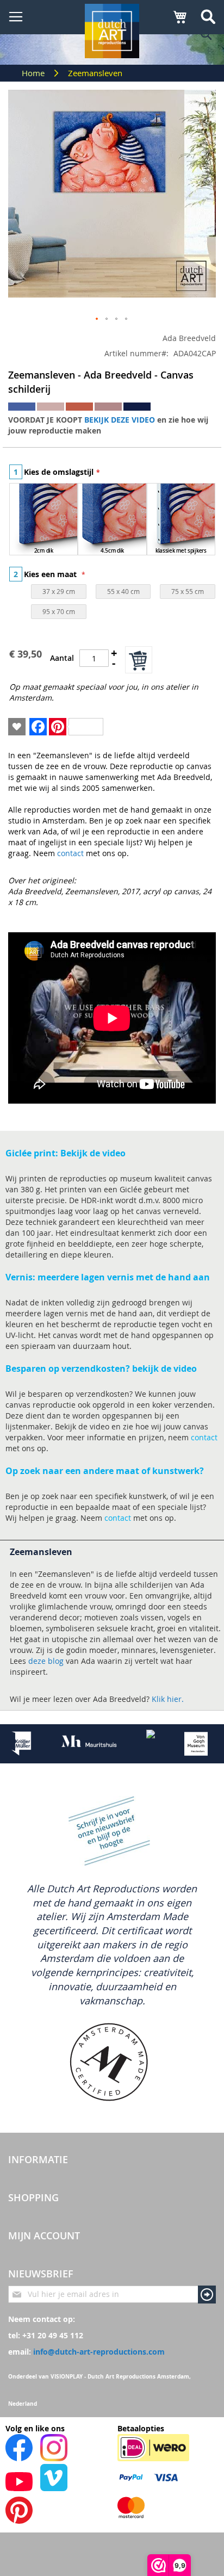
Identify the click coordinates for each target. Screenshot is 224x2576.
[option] (43, 519)
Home (34, 73)
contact (70, 853)
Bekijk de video (93, 1153)
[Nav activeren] (16, 17)
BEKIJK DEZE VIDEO (120, 420)
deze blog (46, 1661)
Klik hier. (168, 1699)
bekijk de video (164, 1369)
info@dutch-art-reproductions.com (99, 2352)
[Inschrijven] (207, 2295)
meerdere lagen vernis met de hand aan (123, 1277)
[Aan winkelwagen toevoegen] (139, 660)
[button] (97, 319)
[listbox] (112, 521)
